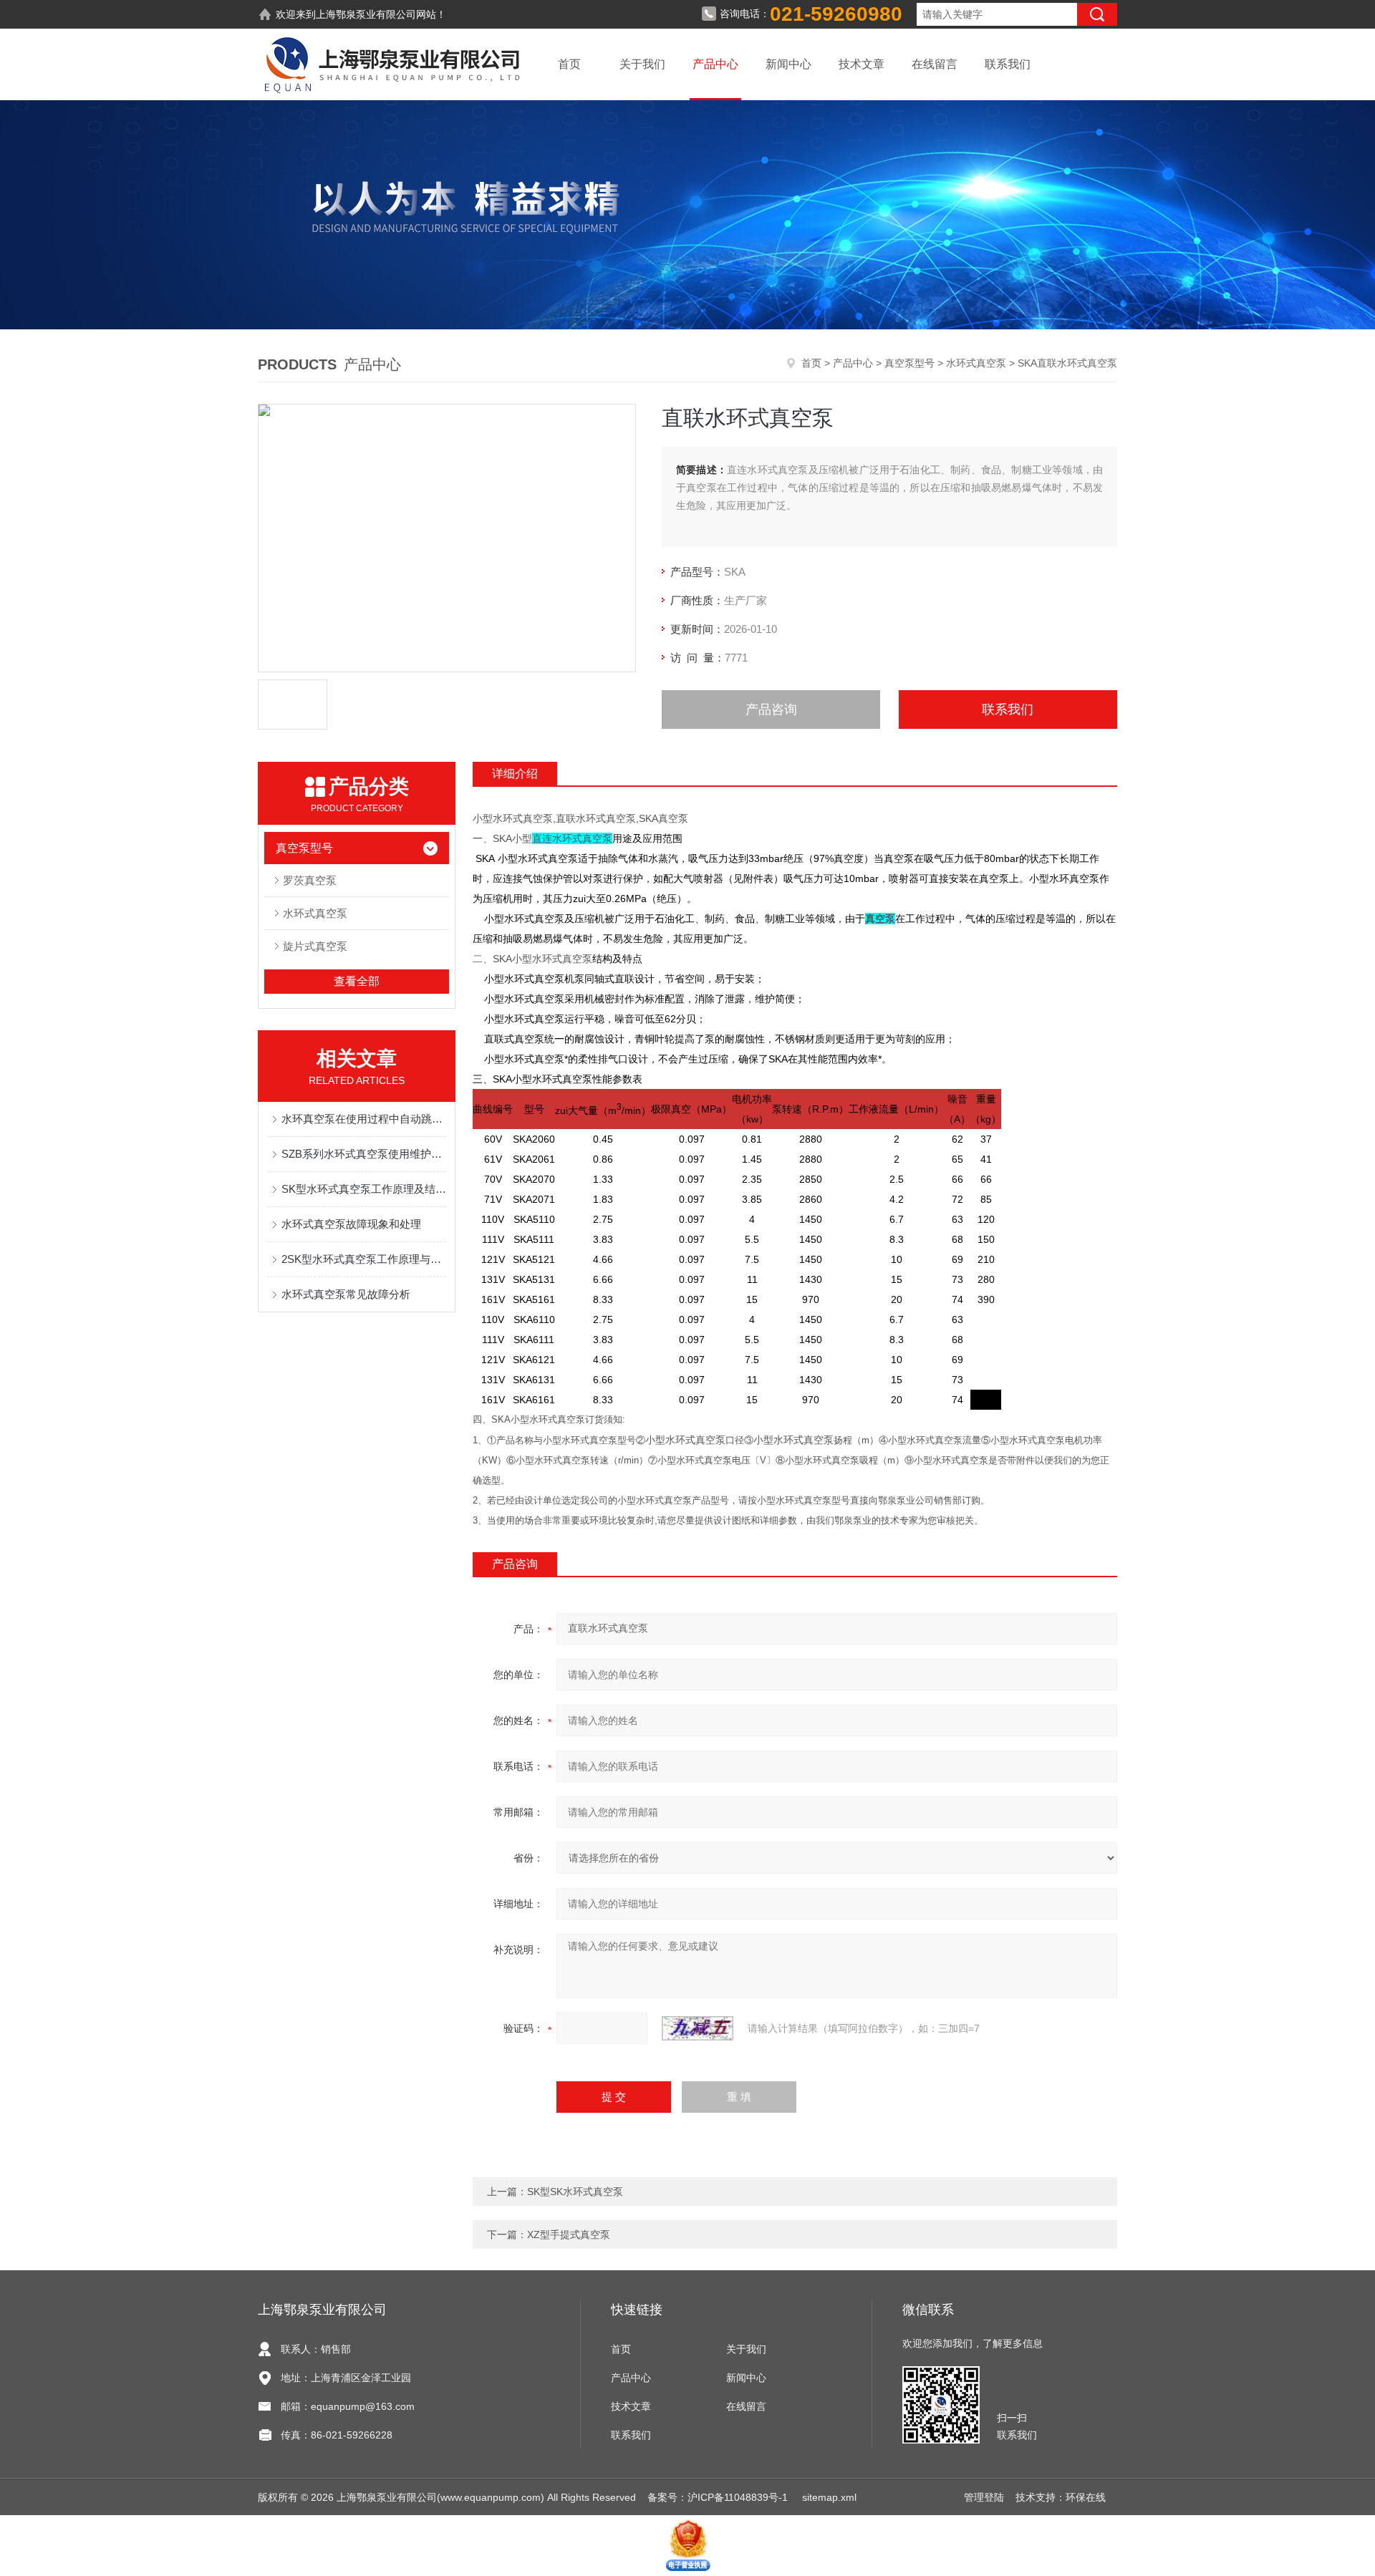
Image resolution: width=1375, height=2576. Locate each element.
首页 (569, 64)
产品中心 (715, 64)
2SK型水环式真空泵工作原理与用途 (364, 1259)
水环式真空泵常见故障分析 (346, 1294)
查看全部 (357, 981)
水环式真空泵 (976, 363)
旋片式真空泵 (315, 946)
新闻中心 (788, 64)
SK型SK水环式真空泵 (575, 2192)
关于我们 (642, 64)
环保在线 (1086, 2497)
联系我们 (1008, 64)
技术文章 (862, 64)
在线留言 (935, 64)
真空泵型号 (910, 363)
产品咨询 (771, 710)
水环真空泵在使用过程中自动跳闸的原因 (364, 1119)
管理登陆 (984, 2497)
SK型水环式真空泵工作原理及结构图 (364, 1189)
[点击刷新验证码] (698, 2028)
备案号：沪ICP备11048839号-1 (719, 2497)
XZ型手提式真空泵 (569, 2234)
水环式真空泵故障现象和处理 (351, 1224)
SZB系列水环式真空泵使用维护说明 (364, 1154)
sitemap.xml (829, 2497)
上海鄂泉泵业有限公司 (366, 14)
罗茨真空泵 (310, 880)
